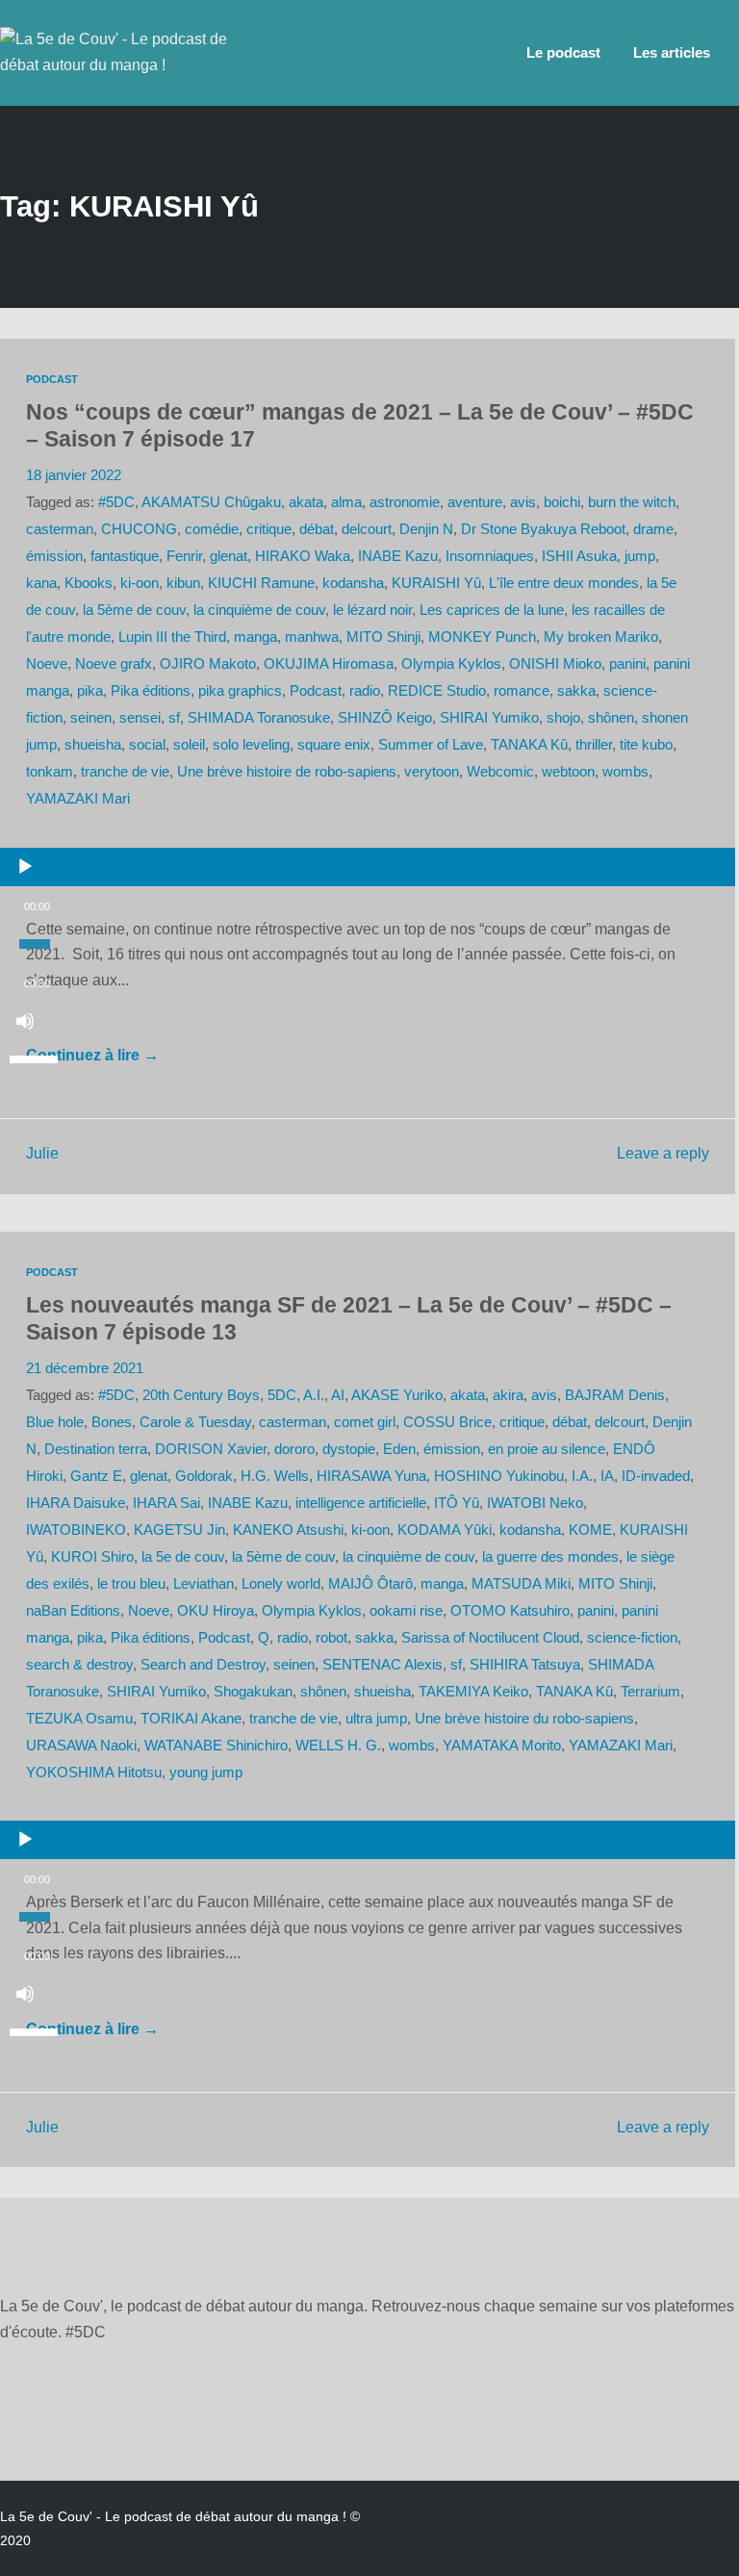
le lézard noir (372, 610)
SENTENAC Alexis (382, 1665)
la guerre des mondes (550, 1557)
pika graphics (240, 691)
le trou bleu (131, 1584)
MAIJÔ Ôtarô (370, 1584)
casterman (60, 529)
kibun (183, 583)
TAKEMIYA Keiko (473, 1692)
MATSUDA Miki (521, 1584)
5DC (282, 1395)
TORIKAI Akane (191, 1719)
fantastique (125, 556)
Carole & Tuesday (195, 1422)
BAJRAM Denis (615, 1395)
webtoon (568, 772)
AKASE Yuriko (397, 1395)
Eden (399, 1449)
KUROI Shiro (92, 1557)
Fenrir (184, 556)
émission (54, 556)
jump (640, 556)
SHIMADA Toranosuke (259, 718)
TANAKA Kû (529, 745)
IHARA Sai (166, 1503)
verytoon (432, 772)
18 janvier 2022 (74, 475)
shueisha (93, 745)
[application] (368, 872)
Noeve (47, 664)
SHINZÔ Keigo (385, 718)
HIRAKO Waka (303, 556)
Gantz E (96, 1476)
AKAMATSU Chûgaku (211, 502)
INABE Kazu (398, 556)
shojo (563, 718)
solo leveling (251, 745)
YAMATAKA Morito (502, 1746)
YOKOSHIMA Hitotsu (94, 1773)
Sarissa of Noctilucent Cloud (490, 1638)
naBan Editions (73, 1611)
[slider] (37, 1058)
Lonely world (281, 1584)
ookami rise (406, 1611)
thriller (594, 745)
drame (653, 529)
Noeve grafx (114, 664)
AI (338, 1395)
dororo (294, 1449)
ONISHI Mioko (555, 664)
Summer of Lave (431, 745)
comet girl (365, 1422)
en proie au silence (547, 1449)
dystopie (349, 1449)
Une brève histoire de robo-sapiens (287, 772)
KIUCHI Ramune (261, 583)
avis (523, 502)
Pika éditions (151, 691)
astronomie (405, 502)
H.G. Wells (275, 1476)
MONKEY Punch (482, 637)
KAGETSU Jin (179, 1530)
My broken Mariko (601, 637)
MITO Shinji (383, 637)
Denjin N (426, 529)
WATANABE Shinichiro (216, 1746)
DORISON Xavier (211, 1449)
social (147, 745)
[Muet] (25, 1021)
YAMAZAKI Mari (78, 799)
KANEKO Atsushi (288, 1530)
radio (365, 691)
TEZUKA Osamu (79, 1719)
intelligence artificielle (361, 1503)
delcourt (367, 529)
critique (269, 529)
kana (41, 583)
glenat (229, 556)
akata (306, 502)
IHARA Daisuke (76, 1503)
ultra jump (376, 1719)
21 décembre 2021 (85, 1368)
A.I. (314, 1395)
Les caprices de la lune (492, 610)
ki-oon (140, 583)
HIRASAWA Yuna (371, 1476)
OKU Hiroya (216, 1611)
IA (607, 1476)
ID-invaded (656, 1476)
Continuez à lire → (92, 1055)
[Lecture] (25, 867)
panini (627, 664)
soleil (189, 745)
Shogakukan (253, 1692)
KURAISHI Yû (436, 583)
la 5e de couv (183, 1557)
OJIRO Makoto (208, 664)
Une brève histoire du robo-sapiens (524, 1719)
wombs (625, 772)
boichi (562, 502)
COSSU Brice (447, 1422)
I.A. (582, 1476)
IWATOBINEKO (76, 1530)
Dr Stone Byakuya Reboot (543, 529)
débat (317, 529)
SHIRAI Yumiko (489, 718)
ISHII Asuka (579, 556)
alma (346, 502)
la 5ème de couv (134, 610)
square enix (334, 745)
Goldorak (204, 1476)
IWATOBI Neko (535, 1503)
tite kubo (646, 745)
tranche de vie (125, 772)
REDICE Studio (437, 691)
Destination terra (96, 1449)
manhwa (312, 637)
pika (90, 691)
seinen (91, 718)
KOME (590, 1530)
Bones (112, 1422)
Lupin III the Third (172, 637)
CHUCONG (139, 529)
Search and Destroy (203, 1665)
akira (508, 1395)
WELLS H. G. (338, 1746)
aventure (475, 502)
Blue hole (55, 1422)
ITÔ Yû (457, 1503)
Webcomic (500, 772)
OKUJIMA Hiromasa (329, 664)
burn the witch (632, 502)
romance (522, 691)
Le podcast (563, 53)
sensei (140, 718)
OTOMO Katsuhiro (510, 1611)
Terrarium (650, 1692)
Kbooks (89, 583)
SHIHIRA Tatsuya (525, 1665)
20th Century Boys (201, 1395)
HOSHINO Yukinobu (499, 1476)
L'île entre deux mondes (564, 583)
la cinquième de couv (259, 610)
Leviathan (204, 1584)
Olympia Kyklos (451, 664)
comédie (212, 529)
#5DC (116, 502)
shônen (611, 718)
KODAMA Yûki (445, 1530)
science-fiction (632, 1638)
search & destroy (79, 1665)
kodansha (353, 583)
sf (174, 718)
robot (331, 1638)
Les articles (672, 53)
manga (255, 637)
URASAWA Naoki (81, 1746)
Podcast (52, 379)
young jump (206, 1773)
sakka (576, 691)
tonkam (50, 772)
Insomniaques (490, 556)
